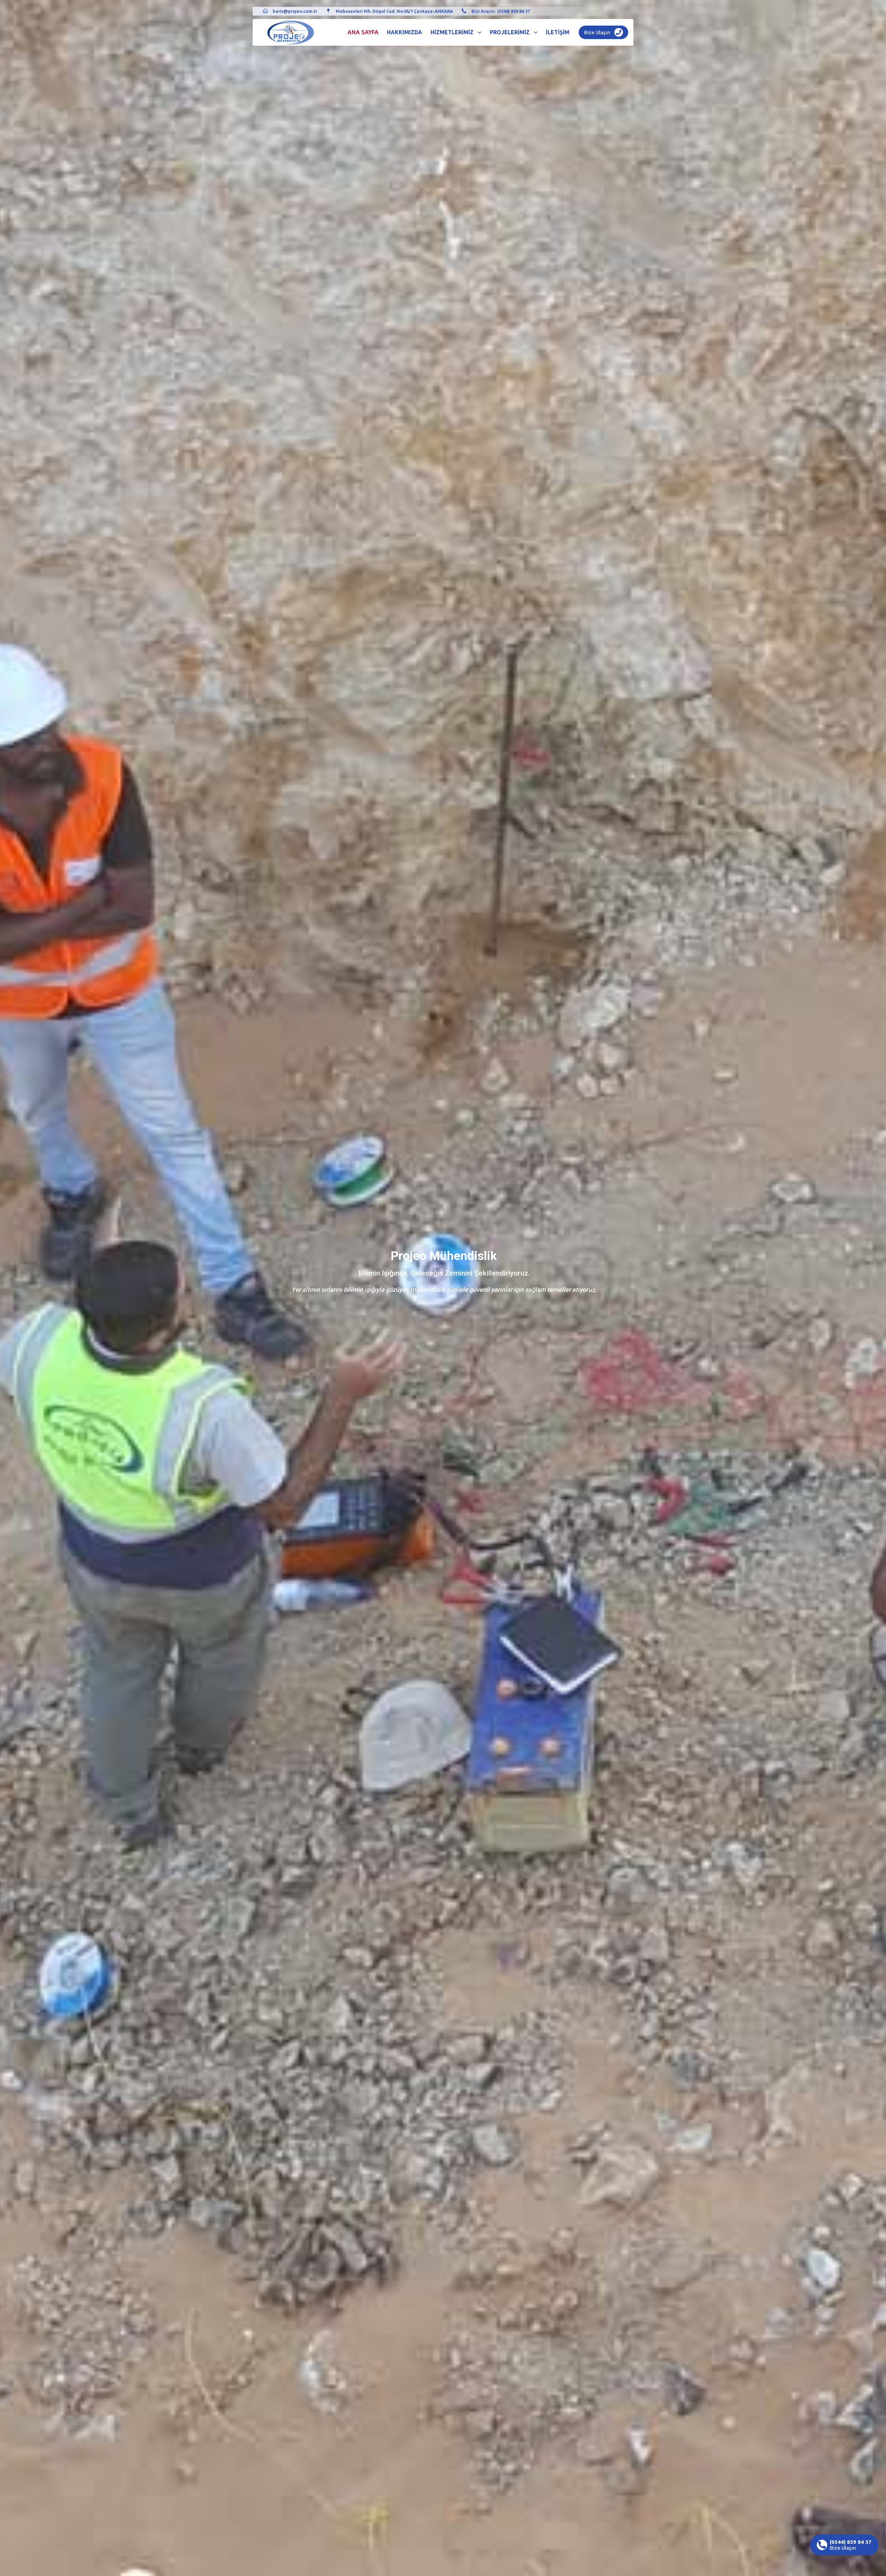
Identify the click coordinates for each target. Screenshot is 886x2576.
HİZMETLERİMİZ (452, 32)
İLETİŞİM (558, 32)
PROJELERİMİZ (510, 32)
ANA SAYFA (363, 32)
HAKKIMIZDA (405, 32)
